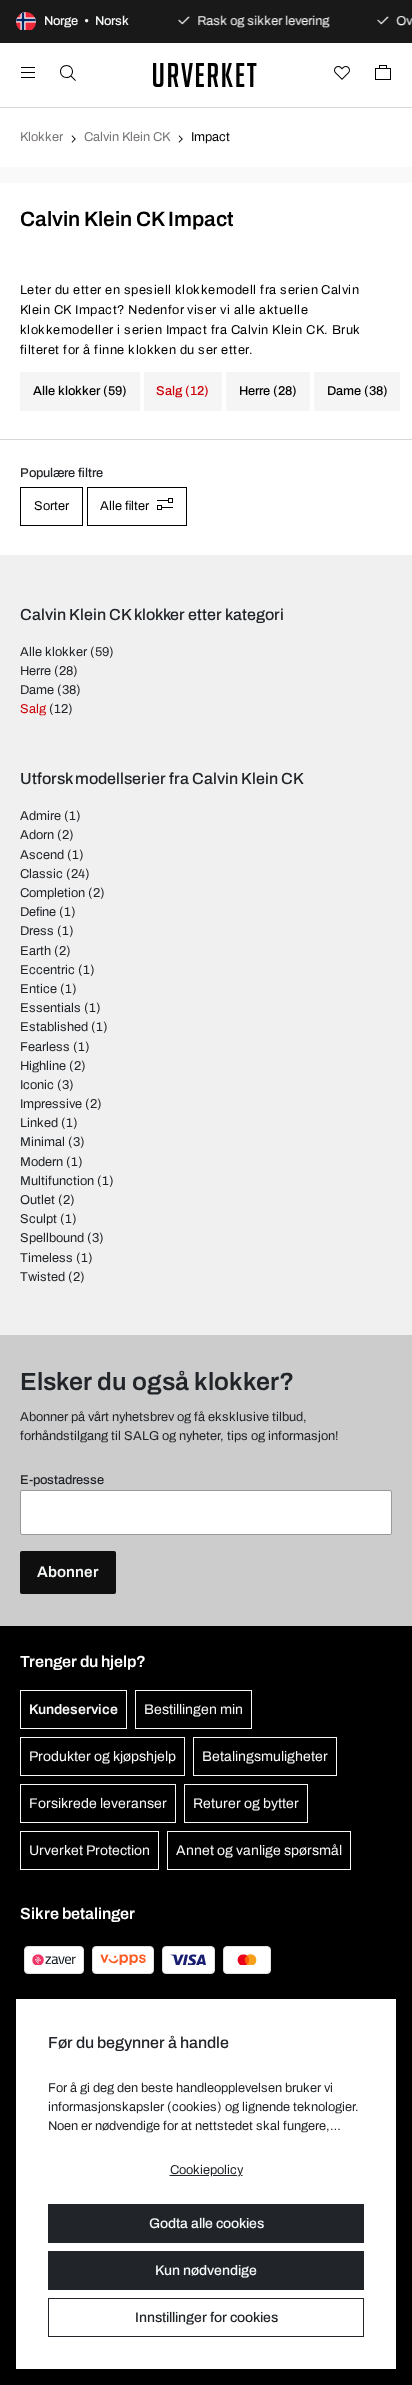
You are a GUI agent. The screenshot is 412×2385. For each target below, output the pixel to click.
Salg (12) (182, 391)
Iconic (37, 1085)
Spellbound (52, 1238)
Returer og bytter (246, 1803)
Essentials (50, 1008)
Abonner (68, 1572)
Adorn (37, 835)
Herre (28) (268, 391)
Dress (37, 931)
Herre (35, 671)
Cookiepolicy (206, 2170)
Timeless (46, 1258)
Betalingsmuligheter (265, 1756)
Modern (41, 1162)
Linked (39, 1123)
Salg (33, 709)
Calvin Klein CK (127, 137)
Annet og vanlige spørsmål (259, 1850)
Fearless (45, 1047)
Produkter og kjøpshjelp (102, 1756)
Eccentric (47, 970)
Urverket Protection (89, 1850)
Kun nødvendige (206, 2270)
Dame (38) (357, 391)
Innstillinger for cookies (206, 2317)
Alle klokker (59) (80, 391)
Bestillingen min (193, 1709)
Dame (37, 690)
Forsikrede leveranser (98, 1803)
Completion (52, 893)
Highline (43, 1066)
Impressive (51, 1104)
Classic (41, 874)
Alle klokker (53, 652)
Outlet (37, 1200)
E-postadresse (62, 1480)
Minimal (42, 1142)
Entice (38, 989)
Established (54, 1027)
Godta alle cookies (206, 2223)
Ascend (42, 855)
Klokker (41, 137)
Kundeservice (73, 1709)
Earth (35, 951)
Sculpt (38, 1219)
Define (38, 912)
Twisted (42, 1277)
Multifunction (57, 1181)
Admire (40, 816)
